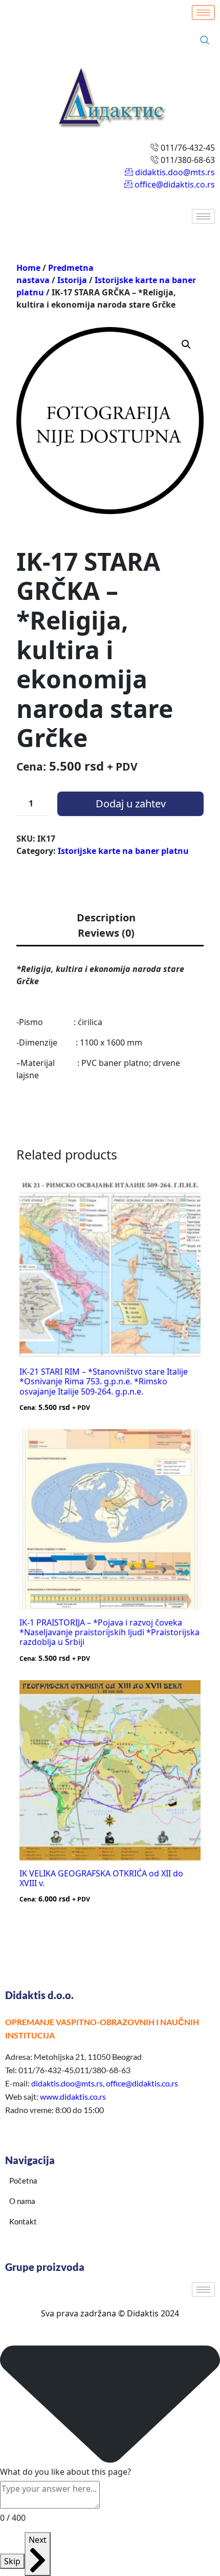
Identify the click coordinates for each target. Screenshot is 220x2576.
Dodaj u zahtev (131, 804)
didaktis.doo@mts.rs (67, 2083)
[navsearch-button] (205, 40)
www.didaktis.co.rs (73, 2096)
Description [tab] (106, 918)
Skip (12, 2561)
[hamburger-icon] (203, 13)
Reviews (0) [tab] (106, 933)
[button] (186, 344)
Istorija (72, 280)
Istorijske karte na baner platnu (123, 851)
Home (28, 268)
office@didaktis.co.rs (142, 2083)
